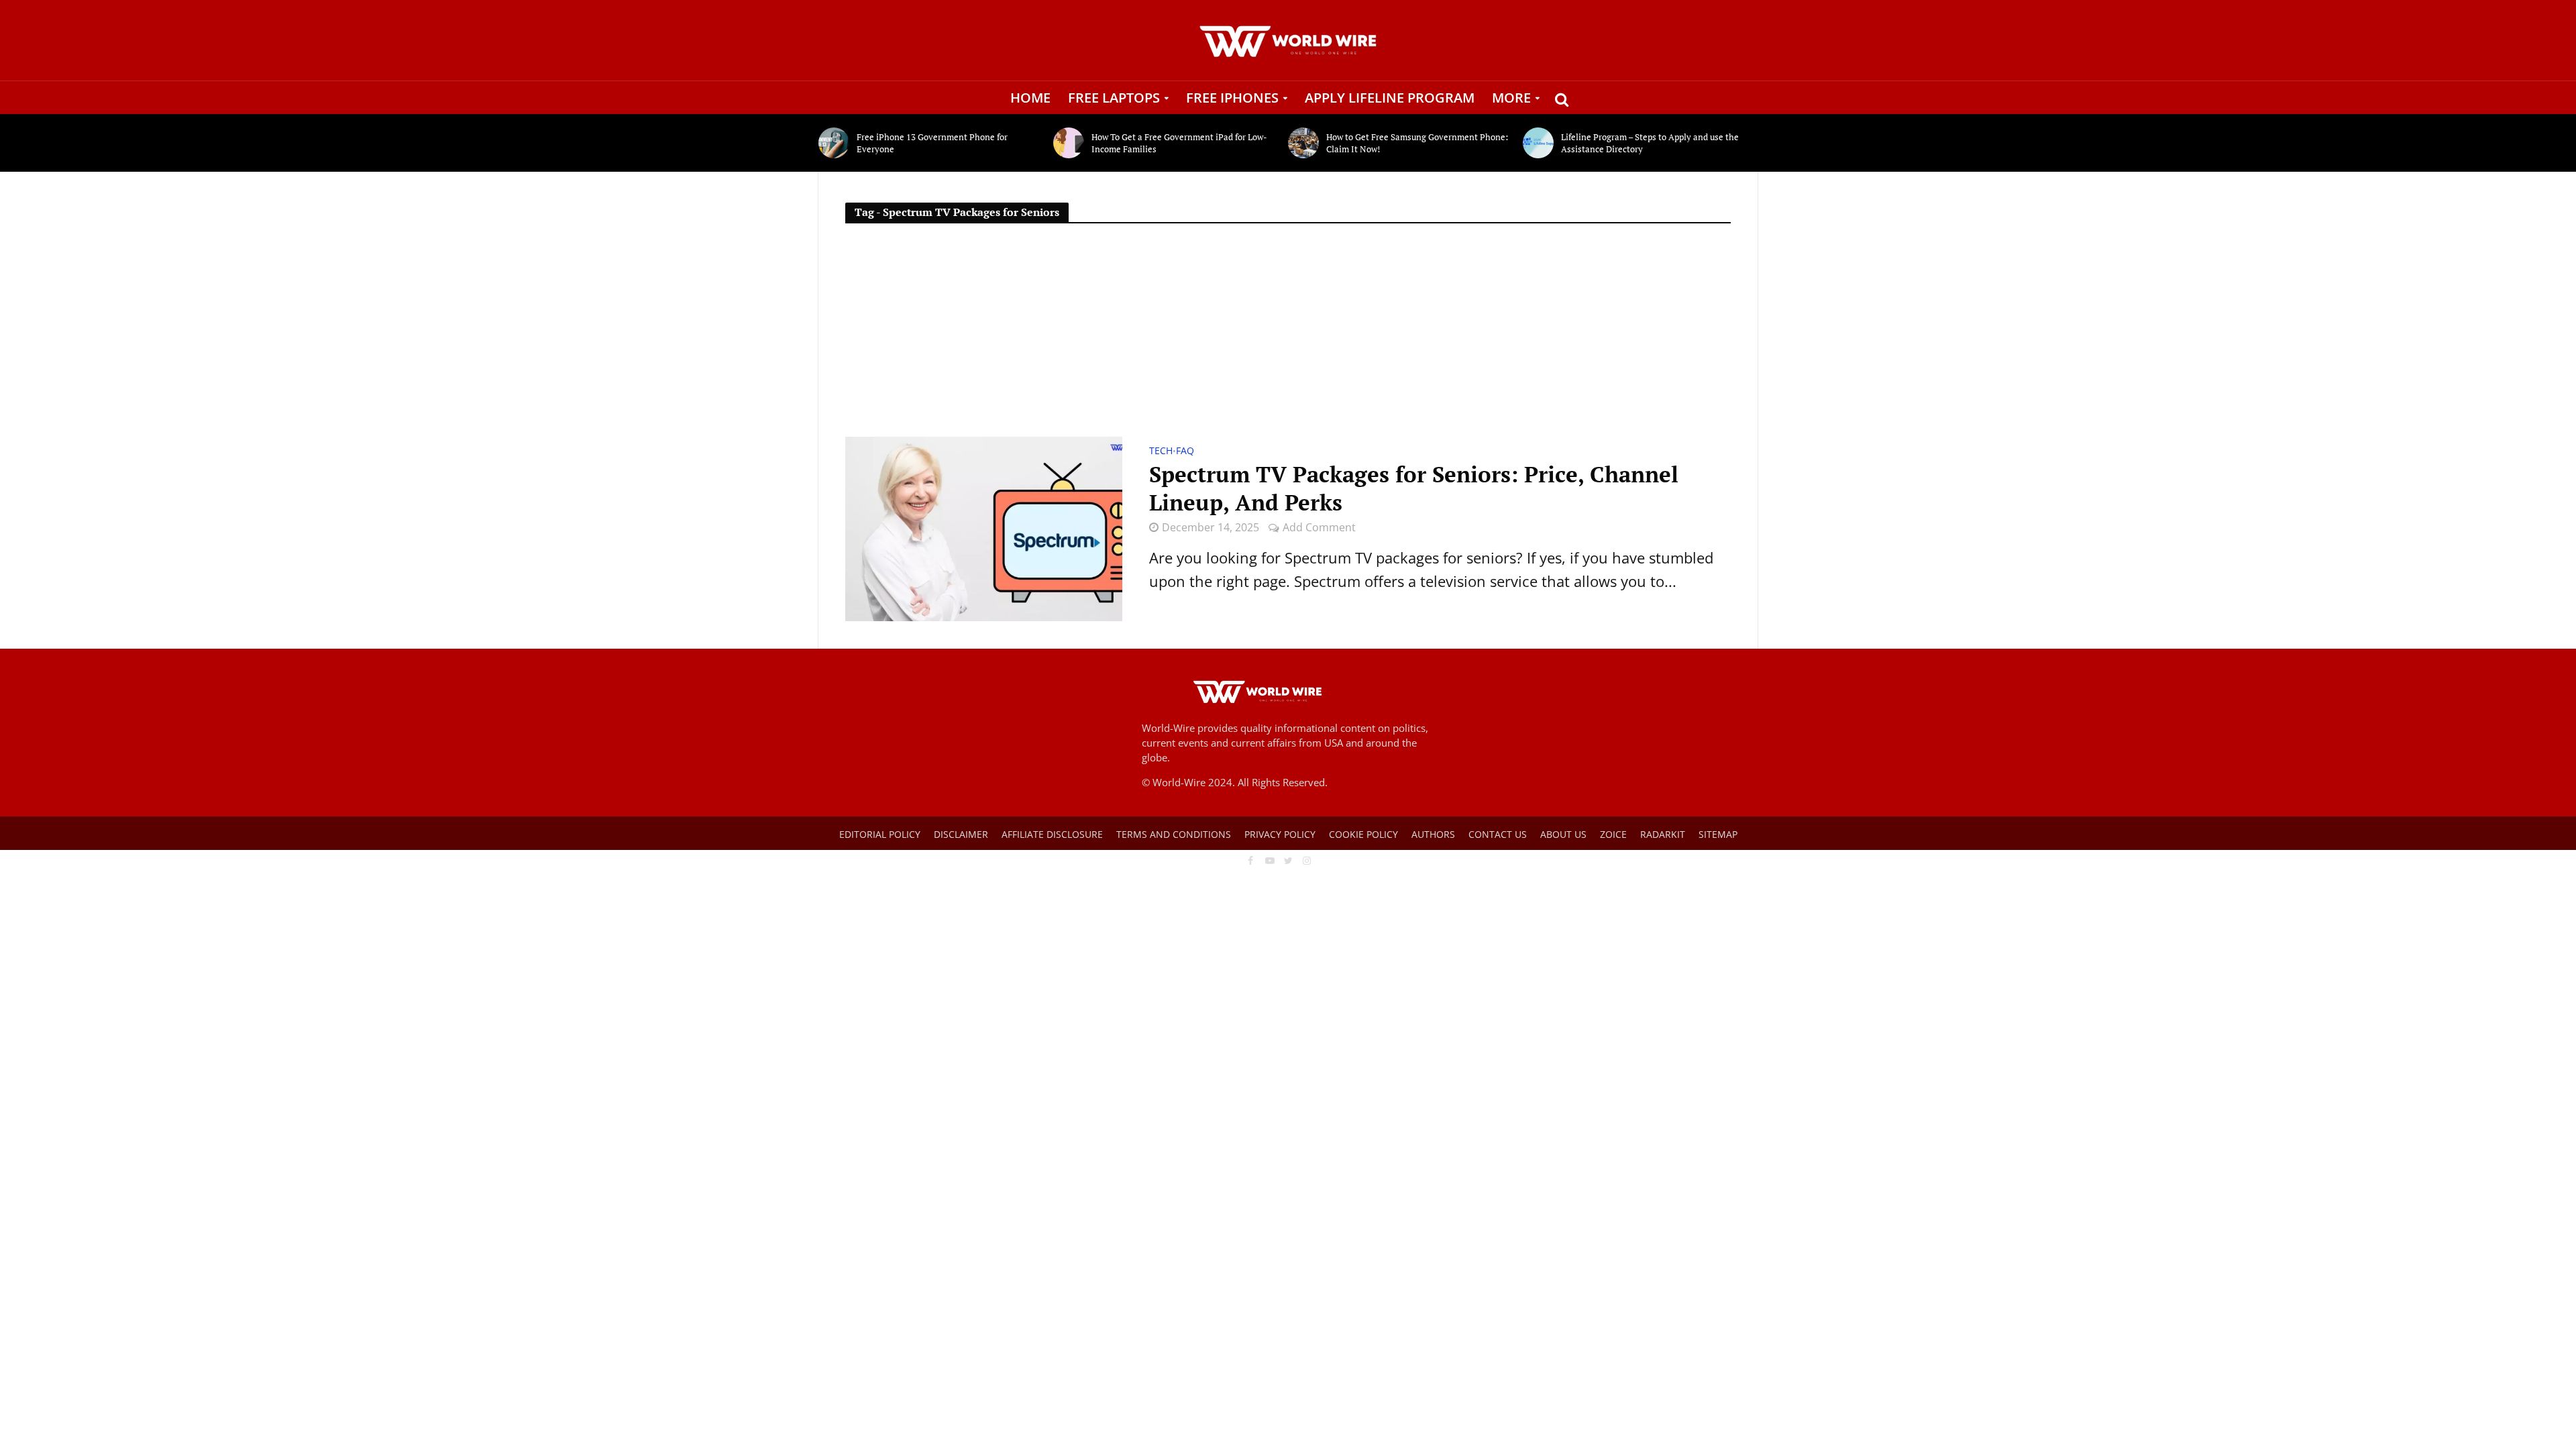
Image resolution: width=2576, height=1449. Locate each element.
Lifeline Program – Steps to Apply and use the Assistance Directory (1650, 143)
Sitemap (1718, 834)
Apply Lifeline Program (1390, 98)
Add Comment (1319, 527)
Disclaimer (961, 834)
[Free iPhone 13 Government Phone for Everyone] (834, 143)
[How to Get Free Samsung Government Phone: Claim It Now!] (1304, 143)
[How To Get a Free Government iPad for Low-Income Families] (1069, 143)
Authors (1433, 834)
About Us (1563, 834)
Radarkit (1663, 834)
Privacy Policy (1280, 834)
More (1511, 98)
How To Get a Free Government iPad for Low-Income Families (1179, 143)
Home (1030, 98)
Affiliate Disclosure (1052, 834)
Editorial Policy (880, 834)
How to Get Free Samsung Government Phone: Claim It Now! (1417, 143)
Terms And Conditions (1174, 834)
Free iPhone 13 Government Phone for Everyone (932, 143)
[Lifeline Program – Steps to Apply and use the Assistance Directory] (1539, 143)
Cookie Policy (1363, 834)
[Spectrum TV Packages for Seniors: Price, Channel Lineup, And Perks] (984, 527)
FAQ (1185, 451)
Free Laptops (1114, 98)
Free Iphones (1232, 98)
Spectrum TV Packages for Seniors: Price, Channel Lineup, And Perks (1414, 488)
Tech (1161, 451)
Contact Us (1498, 834)
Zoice (1613, 834)
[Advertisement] (1288, 336)
